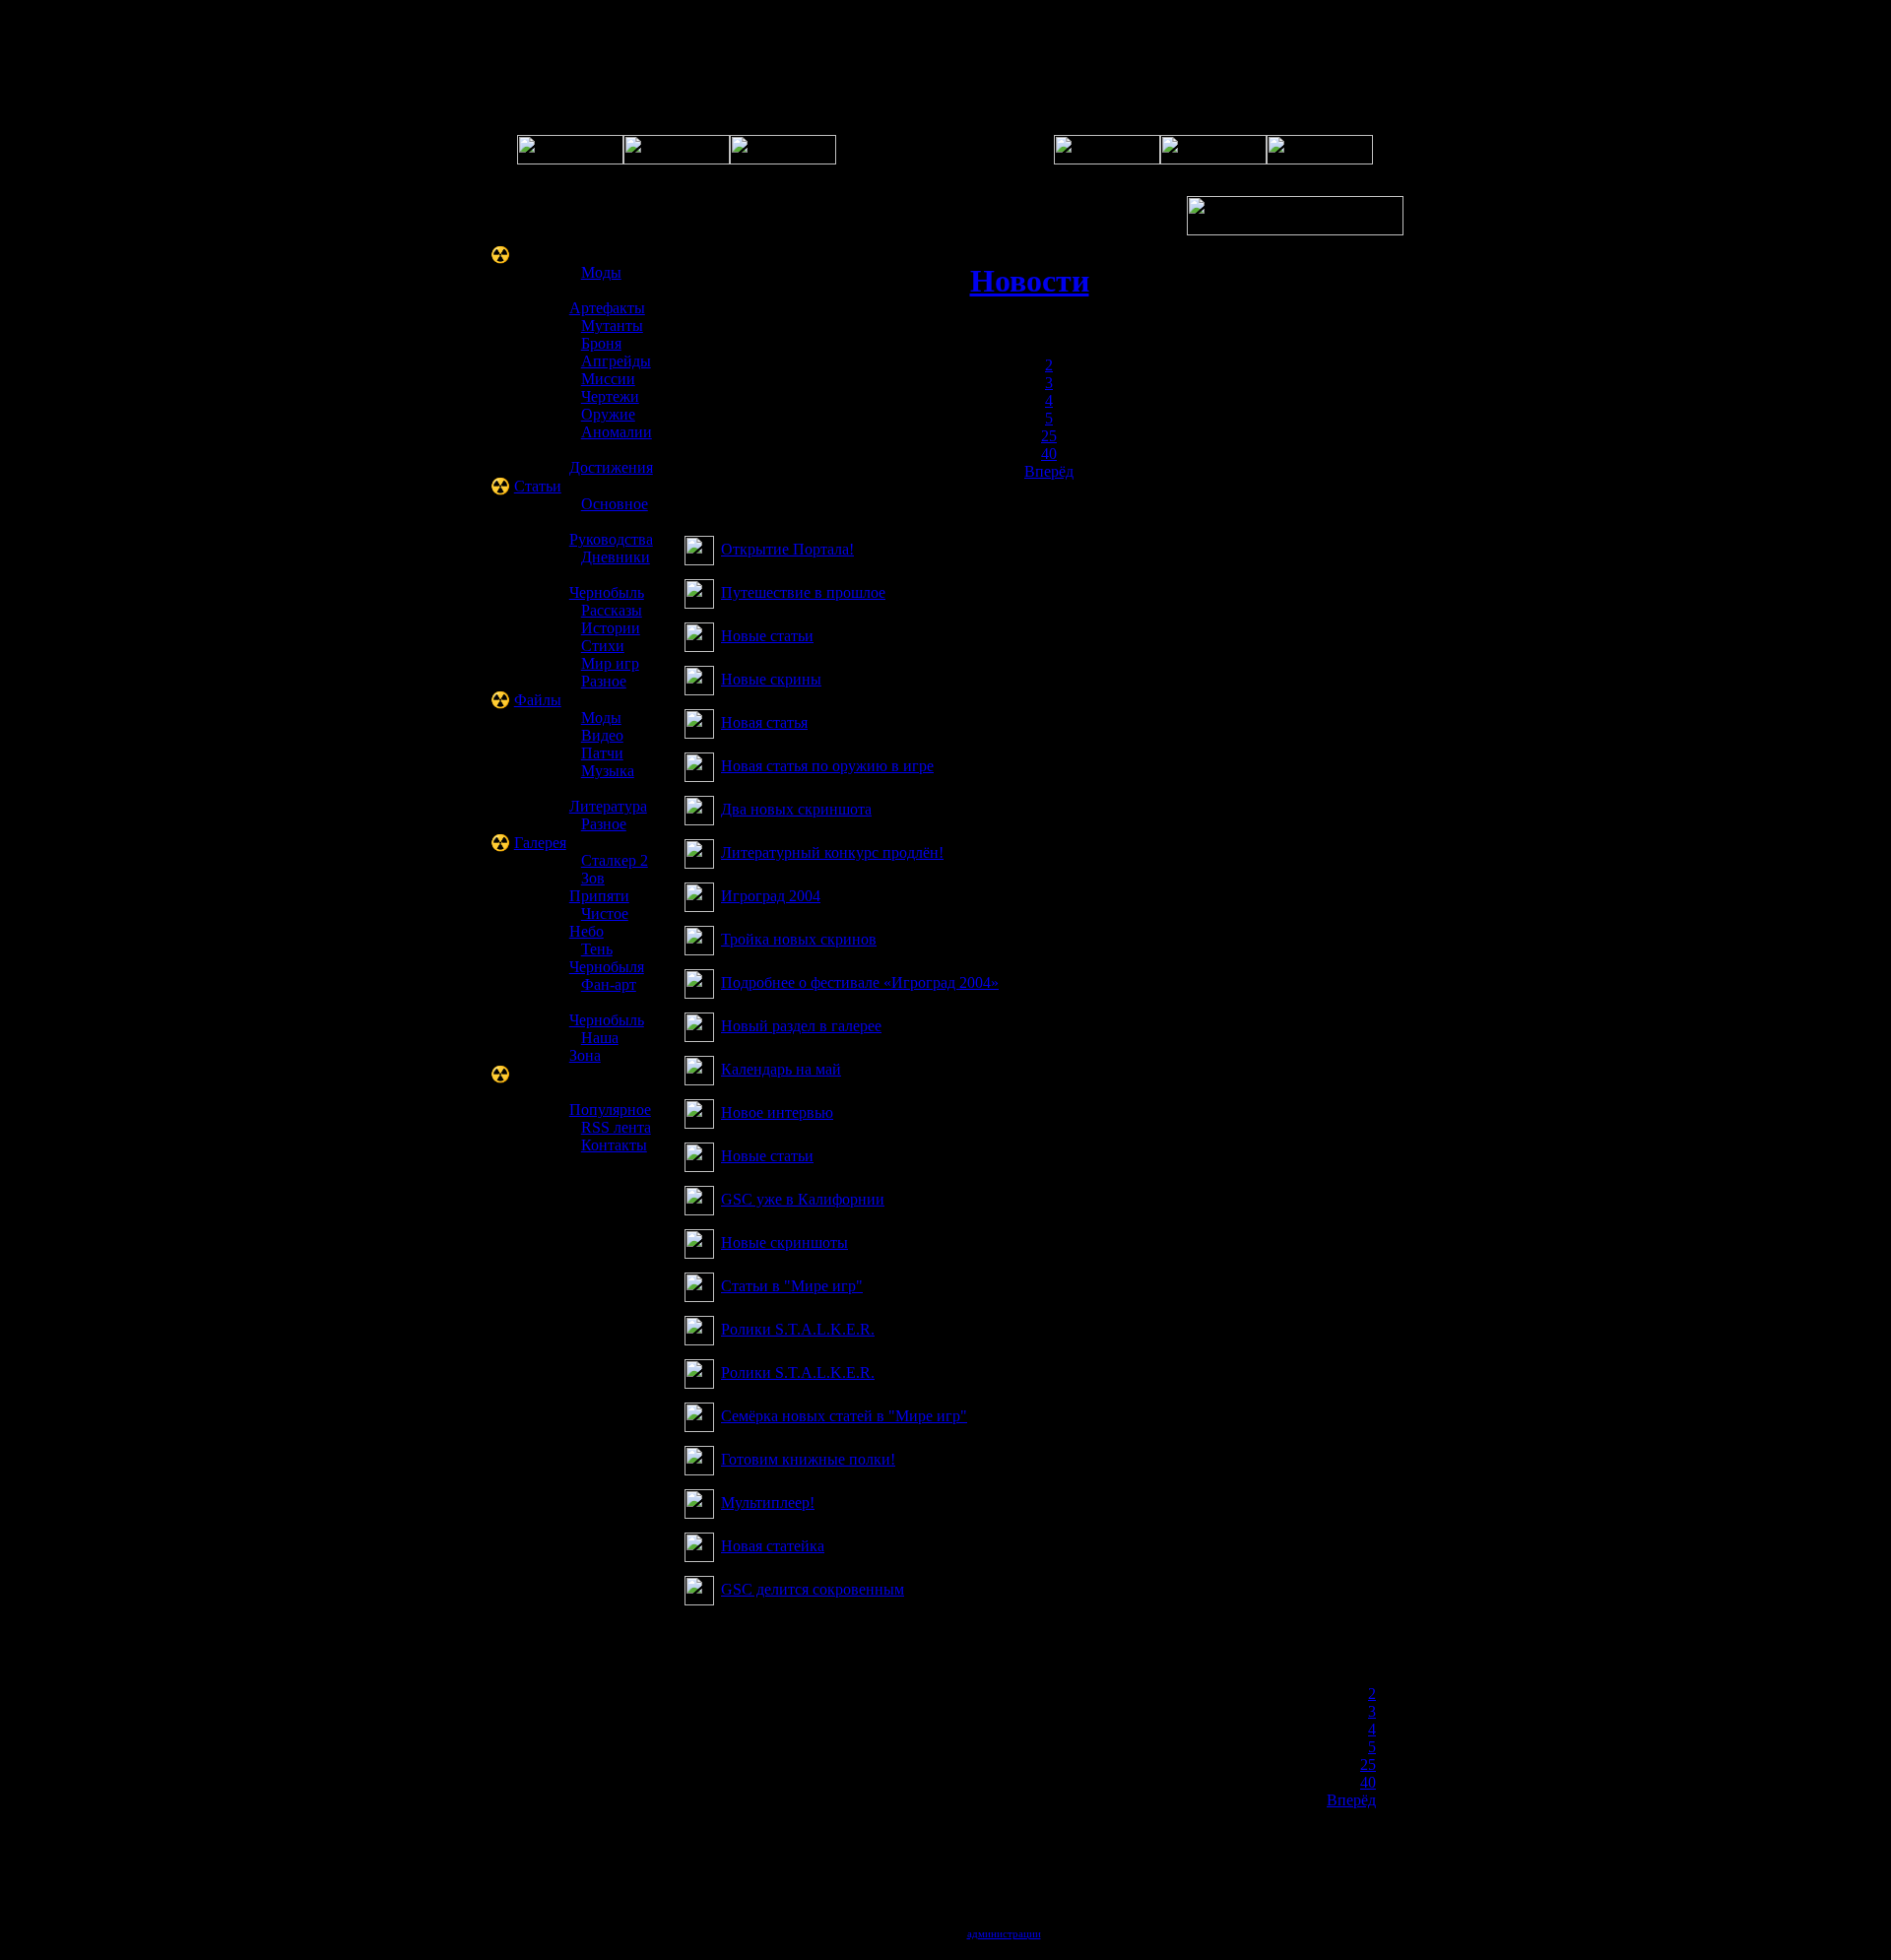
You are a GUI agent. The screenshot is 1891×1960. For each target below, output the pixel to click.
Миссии (608, 379)
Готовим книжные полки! (808, 1459)
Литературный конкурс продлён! (832, 852)
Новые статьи (767, 636)
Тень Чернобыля (607, 958)
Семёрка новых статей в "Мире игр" (844, 1416)
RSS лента (616, 1127)
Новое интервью (777, 1112)
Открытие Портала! (787, 549)
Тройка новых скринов (799, 939)
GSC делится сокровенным (813, 1589)
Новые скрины (771, 679)
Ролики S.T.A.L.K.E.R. (798, 1329)
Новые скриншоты (784, 1242)
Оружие (608, 414)
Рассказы (612, 610)
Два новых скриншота (796, 809)
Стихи (603, 646)
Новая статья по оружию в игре (827, 766)
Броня (601, 343)
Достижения (611, 467)
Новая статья (764, 722)
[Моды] (1320, 159)
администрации (1004, 1933)
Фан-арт (609, 984)
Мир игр (610, 663)
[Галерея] (783, 159)
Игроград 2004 (771, 896)
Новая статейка (773, 1546)
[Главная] (570, 159)
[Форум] (677, 159)
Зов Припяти (599, 887)
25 (1049, 436)
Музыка (608, 771)
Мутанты (612, 326)
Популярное (610, 1110)
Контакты (614, 1145)
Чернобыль (607, 592)
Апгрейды (616, 361)
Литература (608, 806)
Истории (611, 628)
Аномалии (617, 432)
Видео (602, 735)
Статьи (538, 486)
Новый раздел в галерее (801, 1026)
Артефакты (607, 308)
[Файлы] (1107, 159)
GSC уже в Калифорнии (803, 1199)
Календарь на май (781, 1069)
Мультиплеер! (768, 1503)
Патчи (602, 753)
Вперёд (1049, 471)
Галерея (540, 843)
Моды (601, 272)
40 (1049, 454)
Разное (604, 681)
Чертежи (610, 396)
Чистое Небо (599, 922)
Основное (615, 504)
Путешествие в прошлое (803, 592)
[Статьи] (1213, 159)
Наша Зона (594, 1046)
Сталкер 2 (615, 860)
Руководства (611, 539)
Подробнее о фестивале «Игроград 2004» (860, 982)
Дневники (616, 557)
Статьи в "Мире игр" (792, 1286)
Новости (1030, 281)
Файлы (538, 700)
